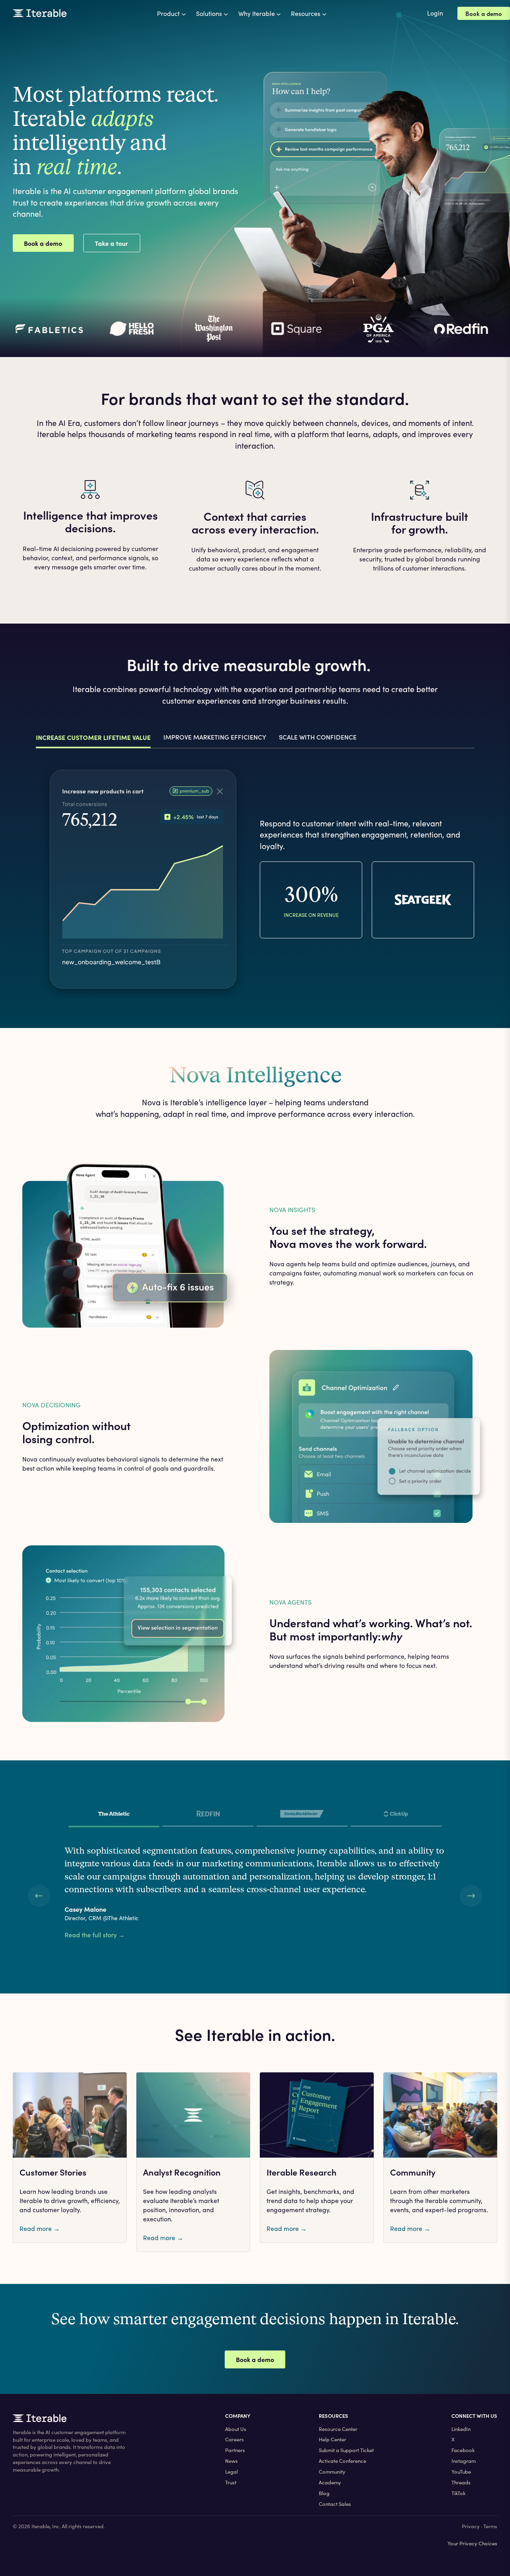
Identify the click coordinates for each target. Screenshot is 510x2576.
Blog (324, 2493)
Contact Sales (335, 2504)
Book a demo (484, 13)
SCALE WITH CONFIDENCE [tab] (318, 737)
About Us (236, 2429)
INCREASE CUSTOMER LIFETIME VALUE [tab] (93, 737)
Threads (461, 2482)
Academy (330, 2482)
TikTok (458, 2493)
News (231, 2461)
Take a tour (112, 243)
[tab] (114, 1816)
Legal (231, 2472)
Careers (234, 2439)
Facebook (463, 2450)
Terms (490, 2526)
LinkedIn (461, 2429)
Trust (231, 2482)
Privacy (471, 2526)
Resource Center (338, 2429)
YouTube (461, 2472)
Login (435, 13)
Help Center (332, 2439)
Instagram (464, 2461)
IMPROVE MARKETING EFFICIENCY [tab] (215, 737)
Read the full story (95, 1935)
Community (332, 2472)
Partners (235, 2450)
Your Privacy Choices (472, 2543)
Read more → (40, 2228)
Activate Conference (342, 2461)
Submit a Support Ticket (346, 2450)
